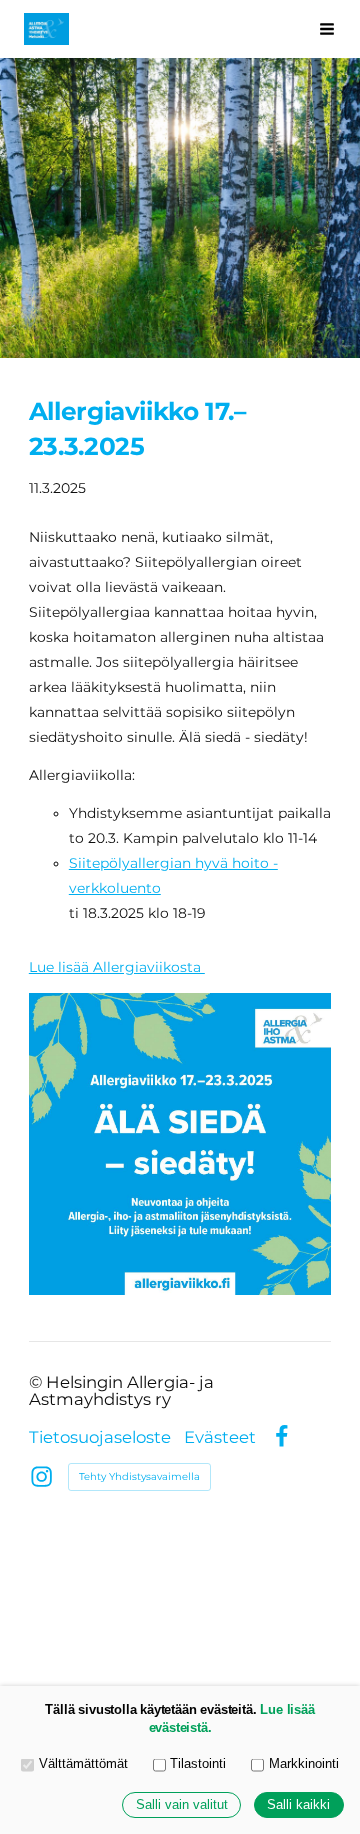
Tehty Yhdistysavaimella (139, 1476)
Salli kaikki (298, 1805)
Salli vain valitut (182, 1805)
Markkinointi (304, 1764)
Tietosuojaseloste (100, 1437)
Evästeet (220, 1437)
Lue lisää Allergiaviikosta (117, 967)
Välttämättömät (83, 1764)
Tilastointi (198, 1764)
